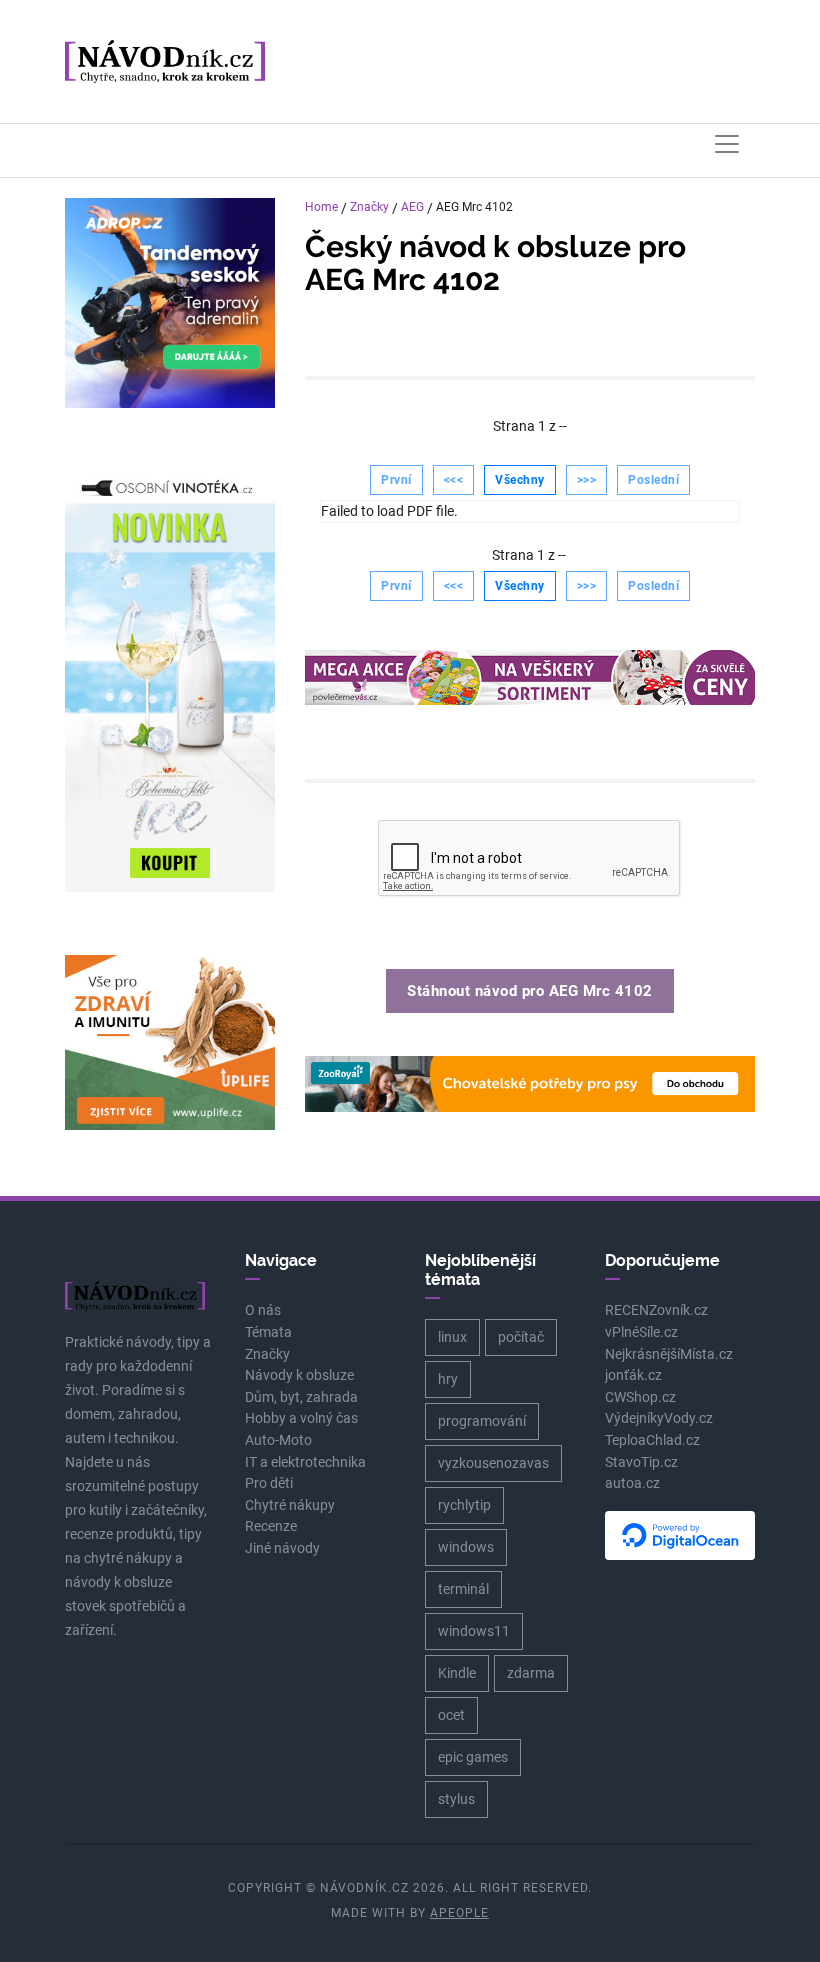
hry (448, 1379)
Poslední (653, 480)
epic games (473, 1757)
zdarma (531, 1673)
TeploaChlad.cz (652, 1440)
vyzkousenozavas (493, 1463)
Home (321, 207)
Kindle (457, 1673)
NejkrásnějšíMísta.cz (669, 1354)
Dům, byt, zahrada (301, 1397)
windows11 (474, 1631)
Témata (268, 1332)
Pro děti (269, 1483)
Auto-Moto (278, 1440)
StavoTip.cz (641, 1462)
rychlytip (464, 1505)
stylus (456, 1799)
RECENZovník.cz (656, 1310)
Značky (369, 207)
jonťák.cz (633, 1375)
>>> (587, 480)
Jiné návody (282, 1548)
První (396, 480)
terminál (463, 1589)
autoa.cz (632, 1483)
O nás (263, 1310)
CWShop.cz (640, 1397)
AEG (412, 207)
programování (482, 1421)
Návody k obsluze (299, 1375)
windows (466, 1547)
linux (452, 1337)
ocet (451, 1715)
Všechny (520, 480)
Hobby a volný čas (301, 1418)
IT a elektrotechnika (305, 1462)
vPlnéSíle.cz (641, 1332)
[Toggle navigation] (727, 144)
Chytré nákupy (290, 1505)
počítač (521, 1337)
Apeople (459, 1913)
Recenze (271, 1526)
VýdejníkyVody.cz (659, 1418)
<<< (454, 480)
